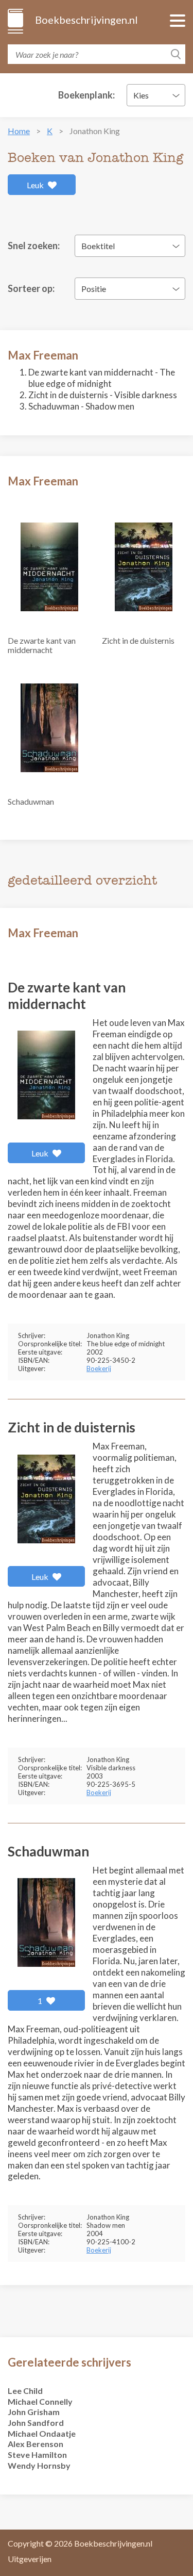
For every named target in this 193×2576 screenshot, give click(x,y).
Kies (141, 95)
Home (19, 131)
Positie (94, 289)
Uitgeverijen (30, 2559)
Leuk (36, 185)
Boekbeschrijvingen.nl (86, 20)
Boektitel (98, 246)
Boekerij (99, 1368)
